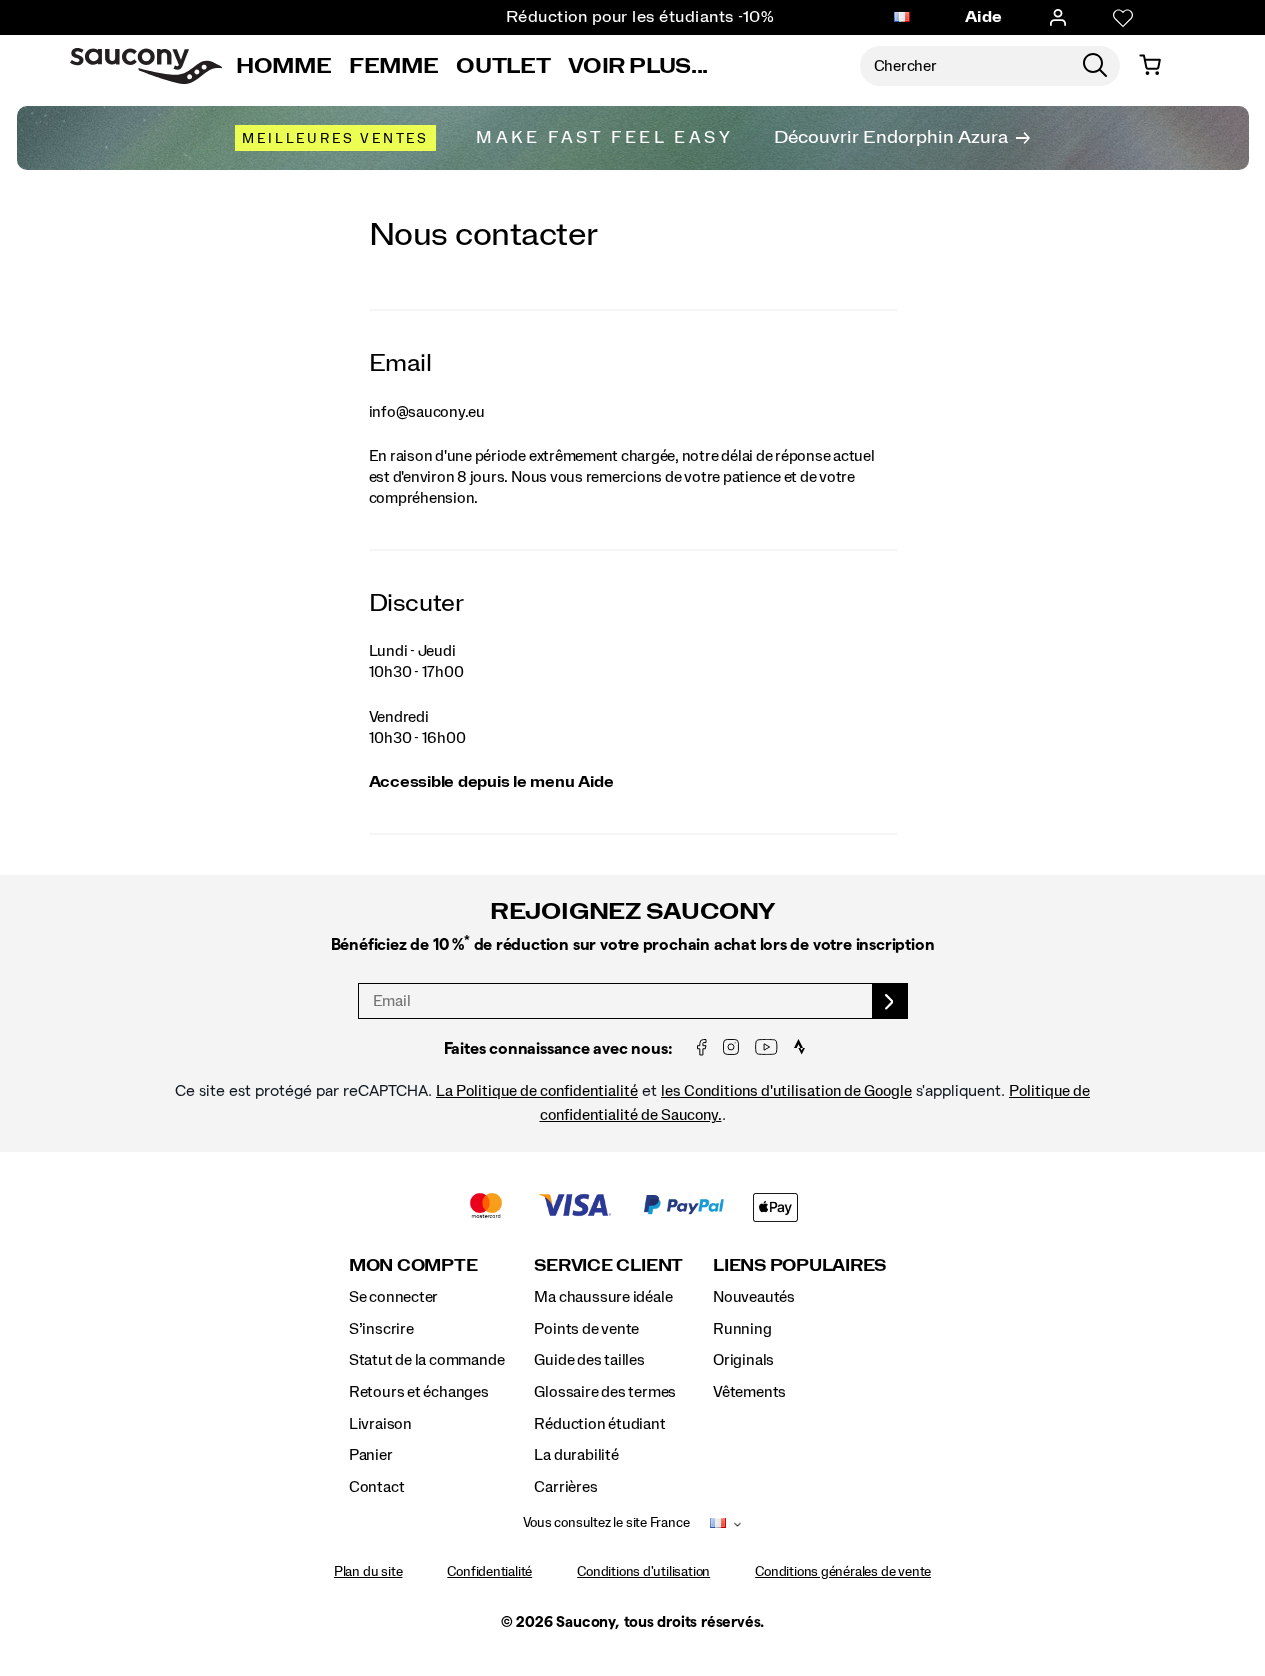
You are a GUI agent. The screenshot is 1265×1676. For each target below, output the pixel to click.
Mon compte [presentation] (413, 1265)
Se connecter (393, 1297)
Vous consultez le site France (606, 1523)
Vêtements (749, 1392)
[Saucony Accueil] (146, 66)
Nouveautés (754, 1297)
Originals (743, 1360)
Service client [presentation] (608, 1265)
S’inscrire (381, 1329)
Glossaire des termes (605, 1392)
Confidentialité (489, 1572)
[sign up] (890, 1001)
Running (742, 1329)
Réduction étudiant (599, 1424)
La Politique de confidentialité (537, 1091)
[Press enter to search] (1095, 66)
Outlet (503, 66)
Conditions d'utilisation (643, 1572)
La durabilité (576, 1455)
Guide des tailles (589, 1360)
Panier (371, 1455)
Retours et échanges (419, 1392)
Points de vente (586, 1329)
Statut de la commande (427, 1360)
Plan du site (368, 1572)
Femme (393, 66)
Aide (984, 17)
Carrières (565, 1487)
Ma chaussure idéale (603, 1297)
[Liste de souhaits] (1123, 18)
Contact (377, 1487)
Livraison (380, 1424)
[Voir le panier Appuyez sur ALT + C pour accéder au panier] (1150, 66)
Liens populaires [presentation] (799, 1265)
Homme (283, 66)
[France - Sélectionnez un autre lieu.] (902, 18)
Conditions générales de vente (843, 1572)
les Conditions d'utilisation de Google (786, 1091)
